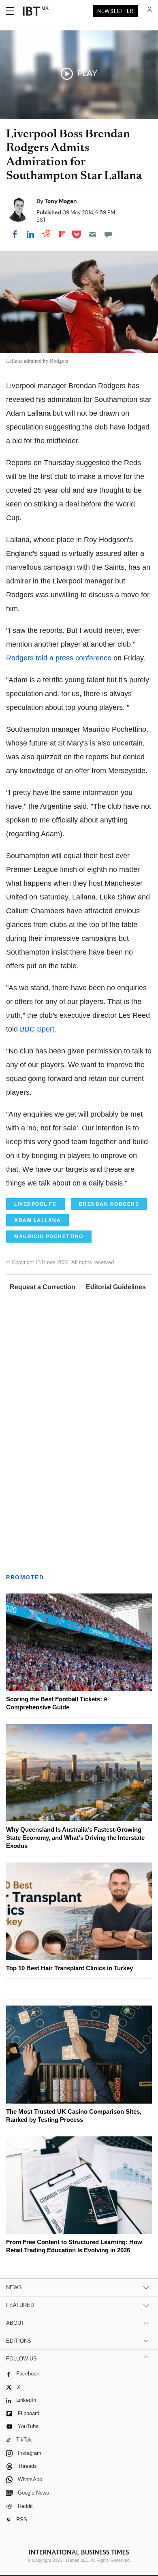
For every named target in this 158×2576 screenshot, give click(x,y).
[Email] (92, 234)
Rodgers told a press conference (59, 658)
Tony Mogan (61, 201)
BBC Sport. (38, 1029)
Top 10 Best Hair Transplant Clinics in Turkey (69, 1968)
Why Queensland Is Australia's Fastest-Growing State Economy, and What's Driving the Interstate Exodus (75, 1838)
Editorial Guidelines (116, 1287)
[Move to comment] (108, 234)
